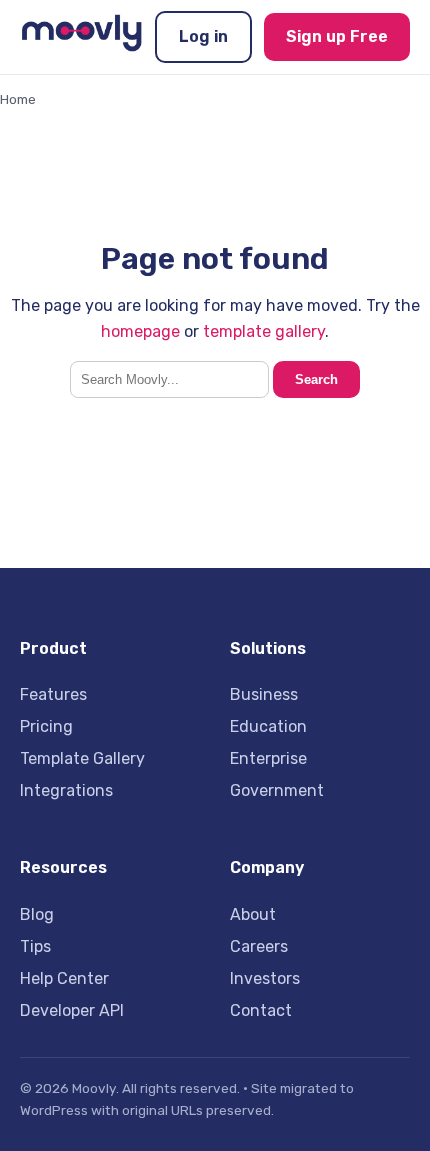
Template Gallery (82, 758)
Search (316, 379)
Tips (35, 946)
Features (53, 694)
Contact (261, 1010)
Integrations (66, 790)
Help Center (64, 978)
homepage (140, 331)
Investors (265, 978)
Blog (37, 914)
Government (277, 790)
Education (268, 726)
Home (18, 99)
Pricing (46, 726)
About (253, 914)
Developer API (72, 1010)
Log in (203, 36)
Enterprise (268, 758)
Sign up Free (337, 36)
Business (264, 694)
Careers (259, 946)
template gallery (264, 331)
